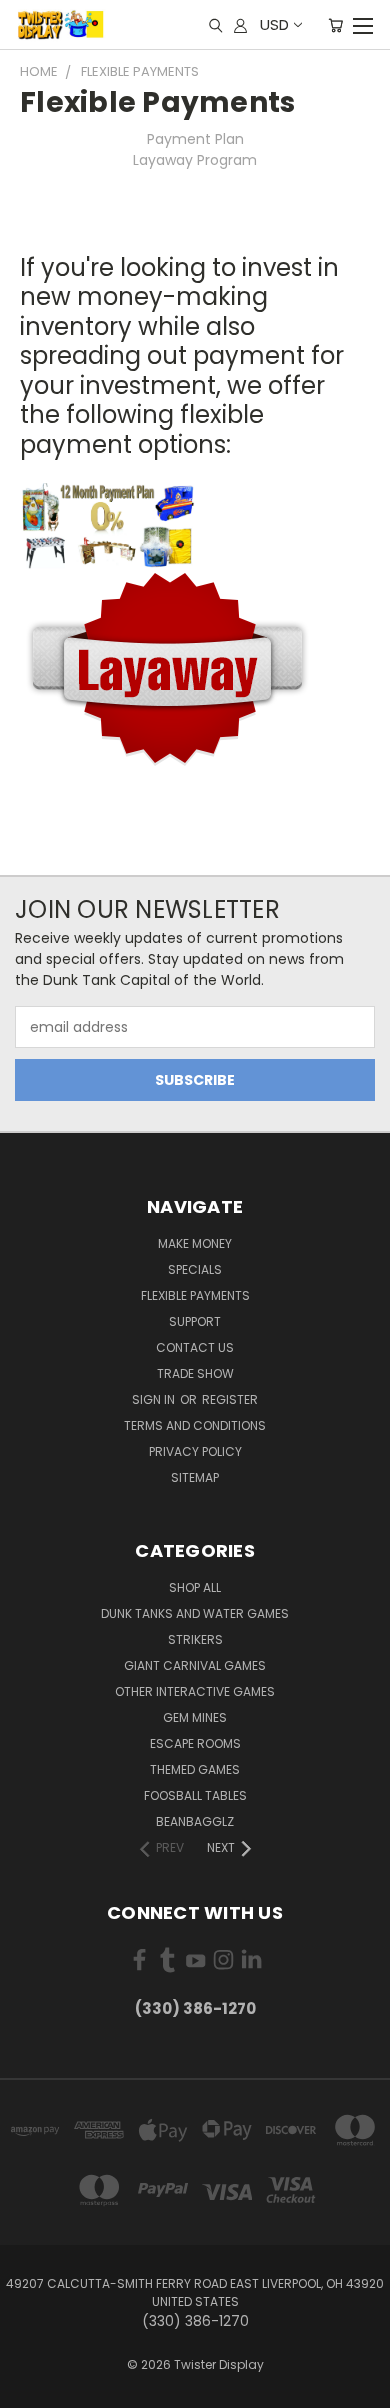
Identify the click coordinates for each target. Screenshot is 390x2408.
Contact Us (195, 1347)
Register (230, 1399)
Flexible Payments (195, 1295)
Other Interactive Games (195, 1691)
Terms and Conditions (195, 1425)
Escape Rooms (195, 1743)
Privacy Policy (195, 1451)
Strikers (195, 1639)
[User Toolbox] (240, 25)
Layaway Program (195, 160)
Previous (31, 2388)
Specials (195, 1269)
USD (274, 24)
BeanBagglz (195, 1821)
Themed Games (195, 1769)
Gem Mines (195, 1717)
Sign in (155, 1399)
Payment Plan (195, 139)
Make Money (195, 1243)
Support (195, 1321)
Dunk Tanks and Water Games (195, 1613)
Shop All (195, 1587)
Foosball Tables (195, 1795)
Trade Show (195, 1373)
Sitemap (195, 1477)
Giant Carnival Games (195, 1665)
